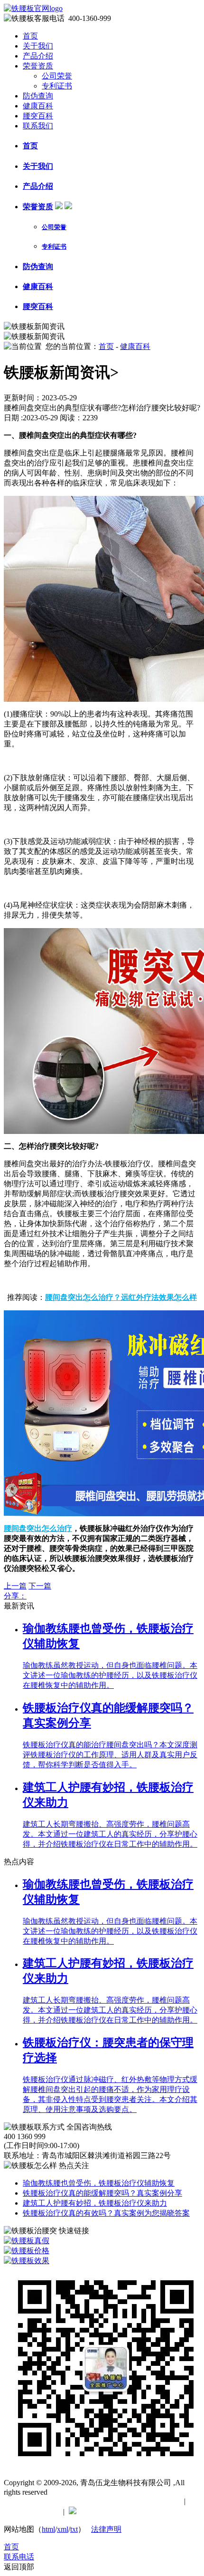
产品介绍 (38, 56)
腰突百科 (38, 116)
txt (74, 2529)
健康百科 (38, 106)
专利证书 (57, 86)
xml (63, 2529)
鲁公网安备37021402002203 (126, 2512)
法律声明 (106, 2529)
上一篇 (15, 1586)
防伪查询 (38, 96)
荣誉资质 (38, 66)
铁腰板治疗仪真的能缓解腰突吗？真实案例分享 (102, 2193)
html (48, 2529)
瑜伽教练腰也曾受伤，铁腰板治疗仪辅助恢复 (99, 2183)
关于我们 (38, 46)
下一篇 (40, 1586)
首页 (30, 36)
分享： (15, 1596)
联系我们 (38, 126)
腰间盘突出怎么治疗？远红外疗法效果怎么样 (121, 1297)
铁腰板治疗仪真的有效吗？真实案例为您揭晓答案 (106, 2213)
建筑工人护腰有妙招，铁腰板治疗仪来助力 (95, 2203)
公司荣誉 (57, 76)
